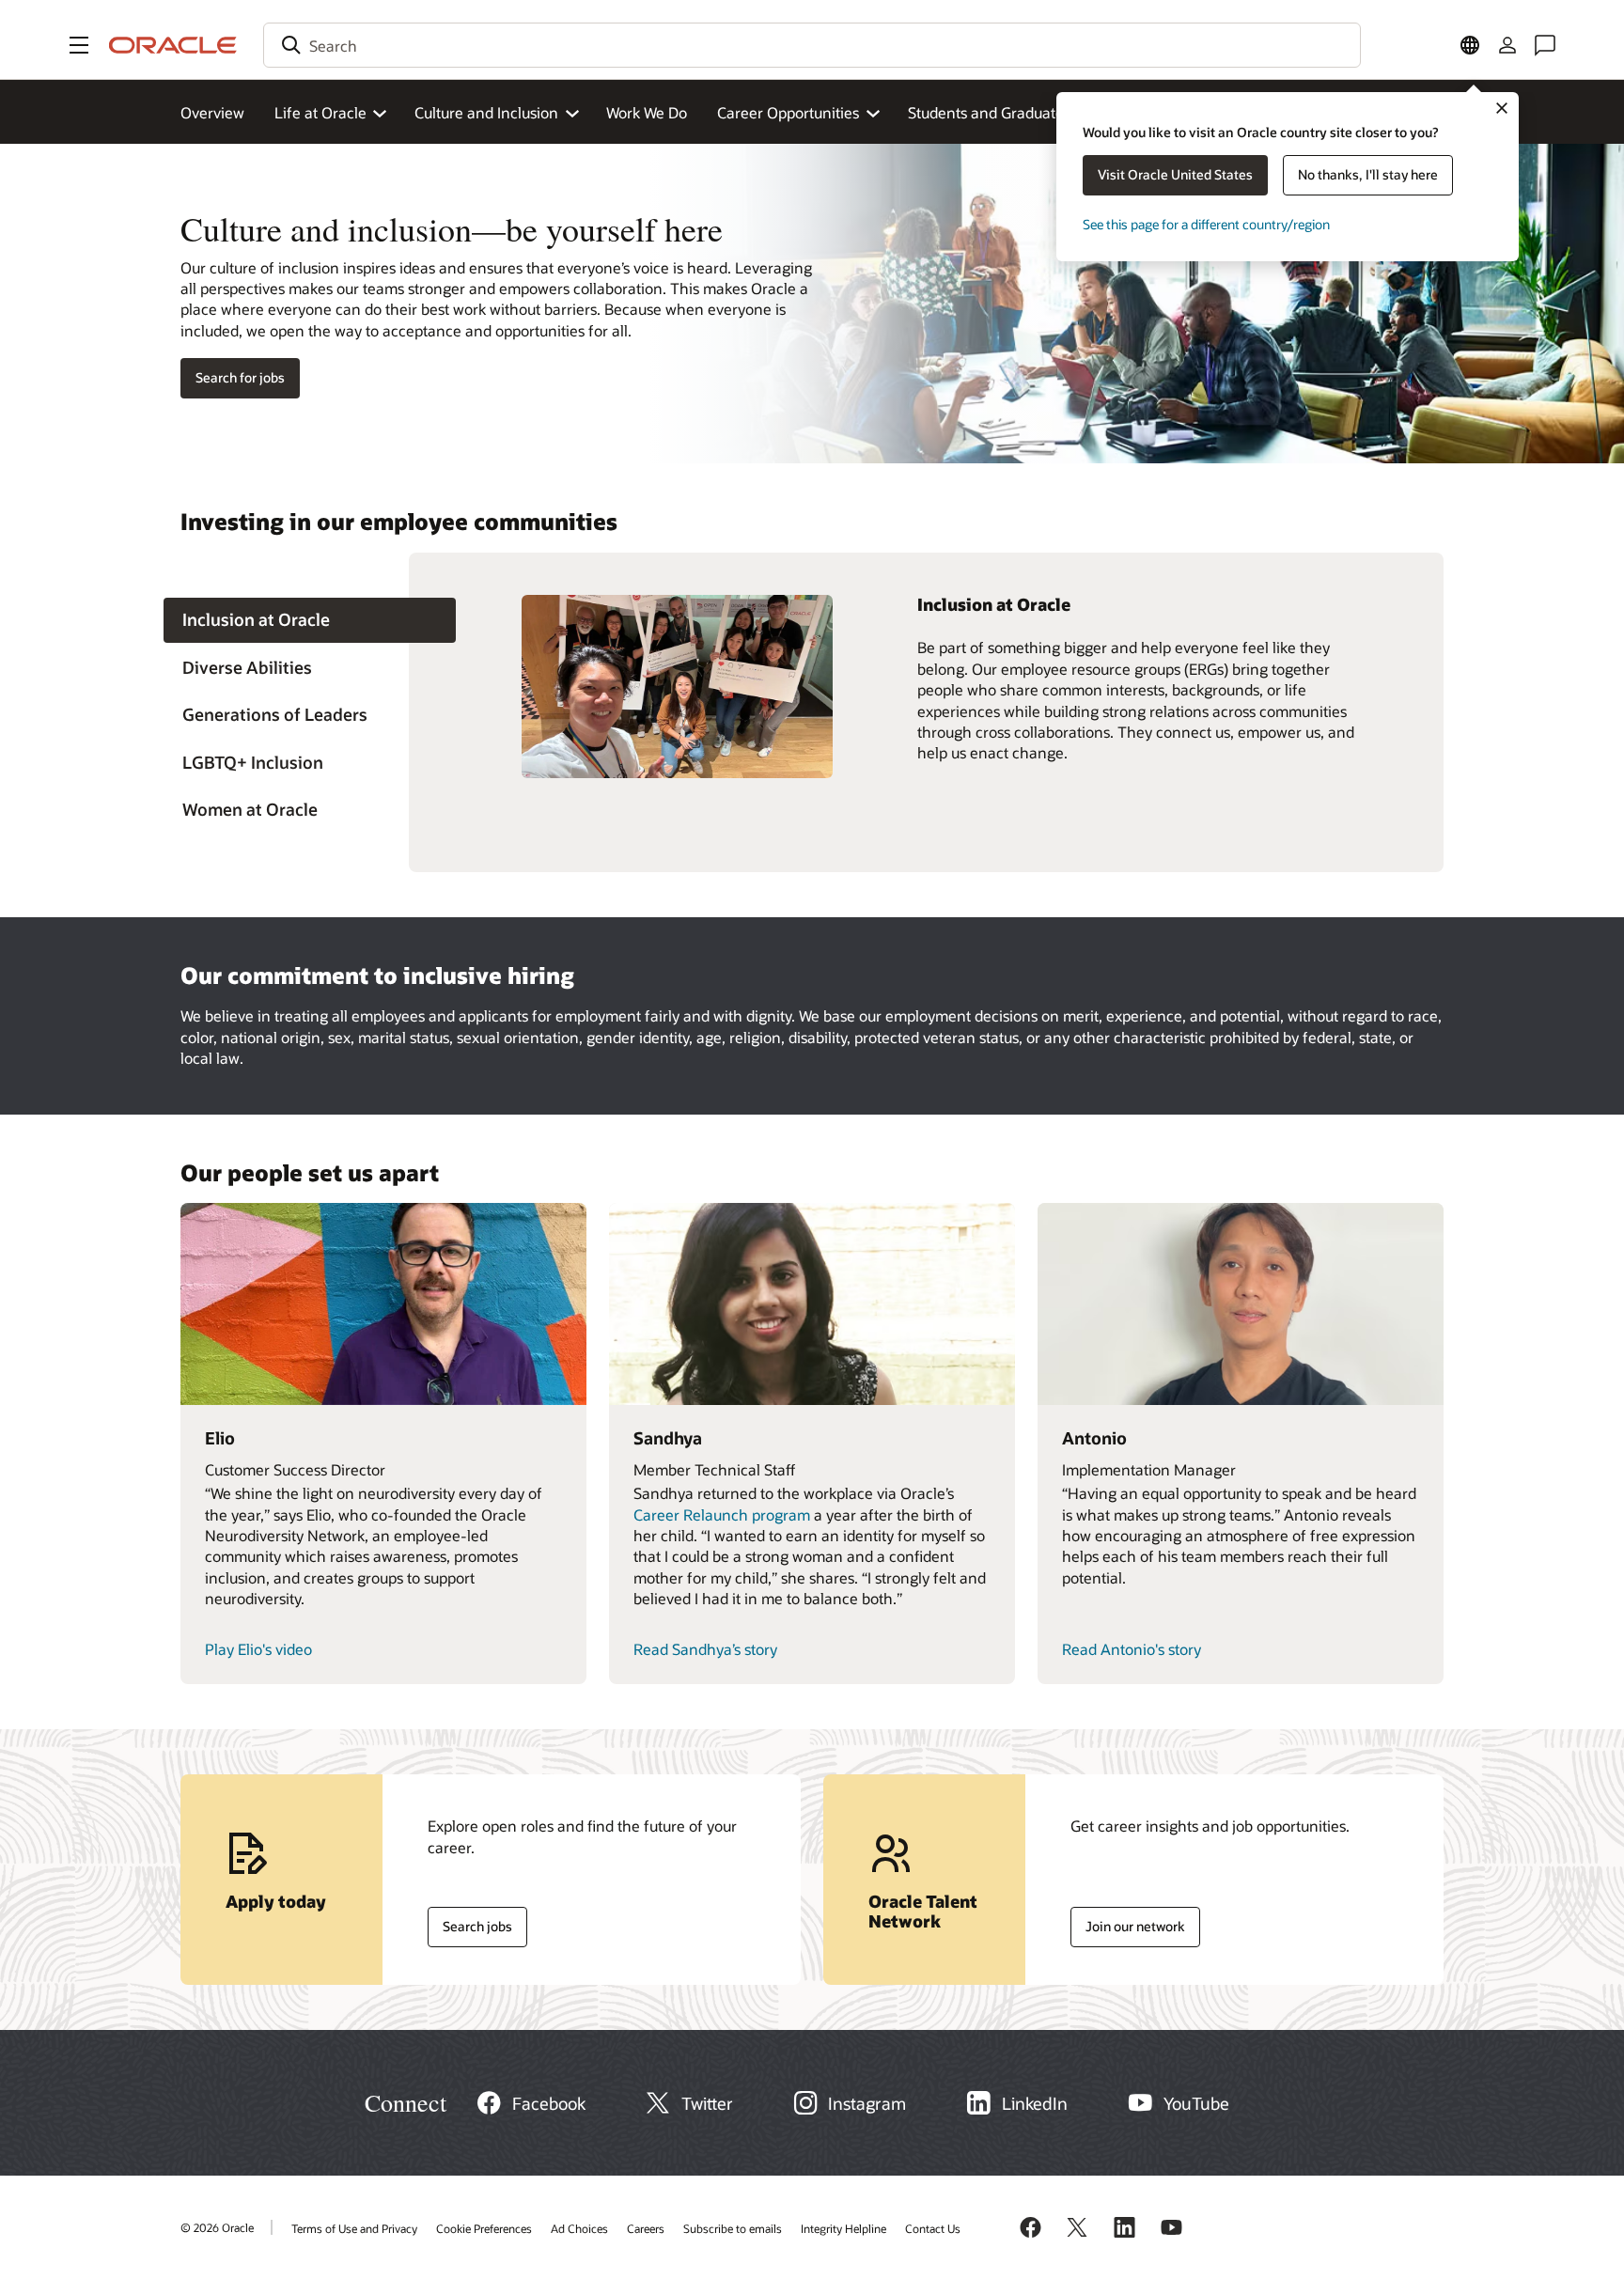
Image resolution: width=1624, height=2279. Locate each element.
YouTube (1196, 2103)
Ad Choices (579, 2228)
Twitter (707, 2103)
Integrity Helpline (843, 2228)
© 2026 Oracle (217, 2227)
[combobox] (812, 45)
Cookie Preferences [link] (484, 2228)
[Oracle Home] (173, 45)
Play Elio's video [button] (258, 1649)
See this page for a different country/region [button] (1206, 224)
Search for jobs (240, 377)
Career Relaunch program (722, 1514)
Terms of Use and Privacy (354, 2228)
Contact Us (933, 2228)
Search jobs (470, 1922)
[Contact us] (1545, 45)
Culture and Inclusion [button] (486, 112)
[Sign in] (1507, 45)
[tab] (310, 621)
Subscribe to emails (733, 2228)
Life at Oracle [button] (320, 112)
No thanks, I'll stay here (1368, 174)
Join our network (1128, 1922)
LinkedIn (1035, 2103)
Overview (212, 112)
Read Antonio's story (1132, 1649)
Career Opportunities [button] (788, 112)
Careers (646, 2228)
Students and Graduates (989, 112)
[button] (79, 45)
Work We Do (647, 112)
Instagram (867, 2103)
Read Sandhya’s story (705, 1649)
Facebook (549, 2103)
